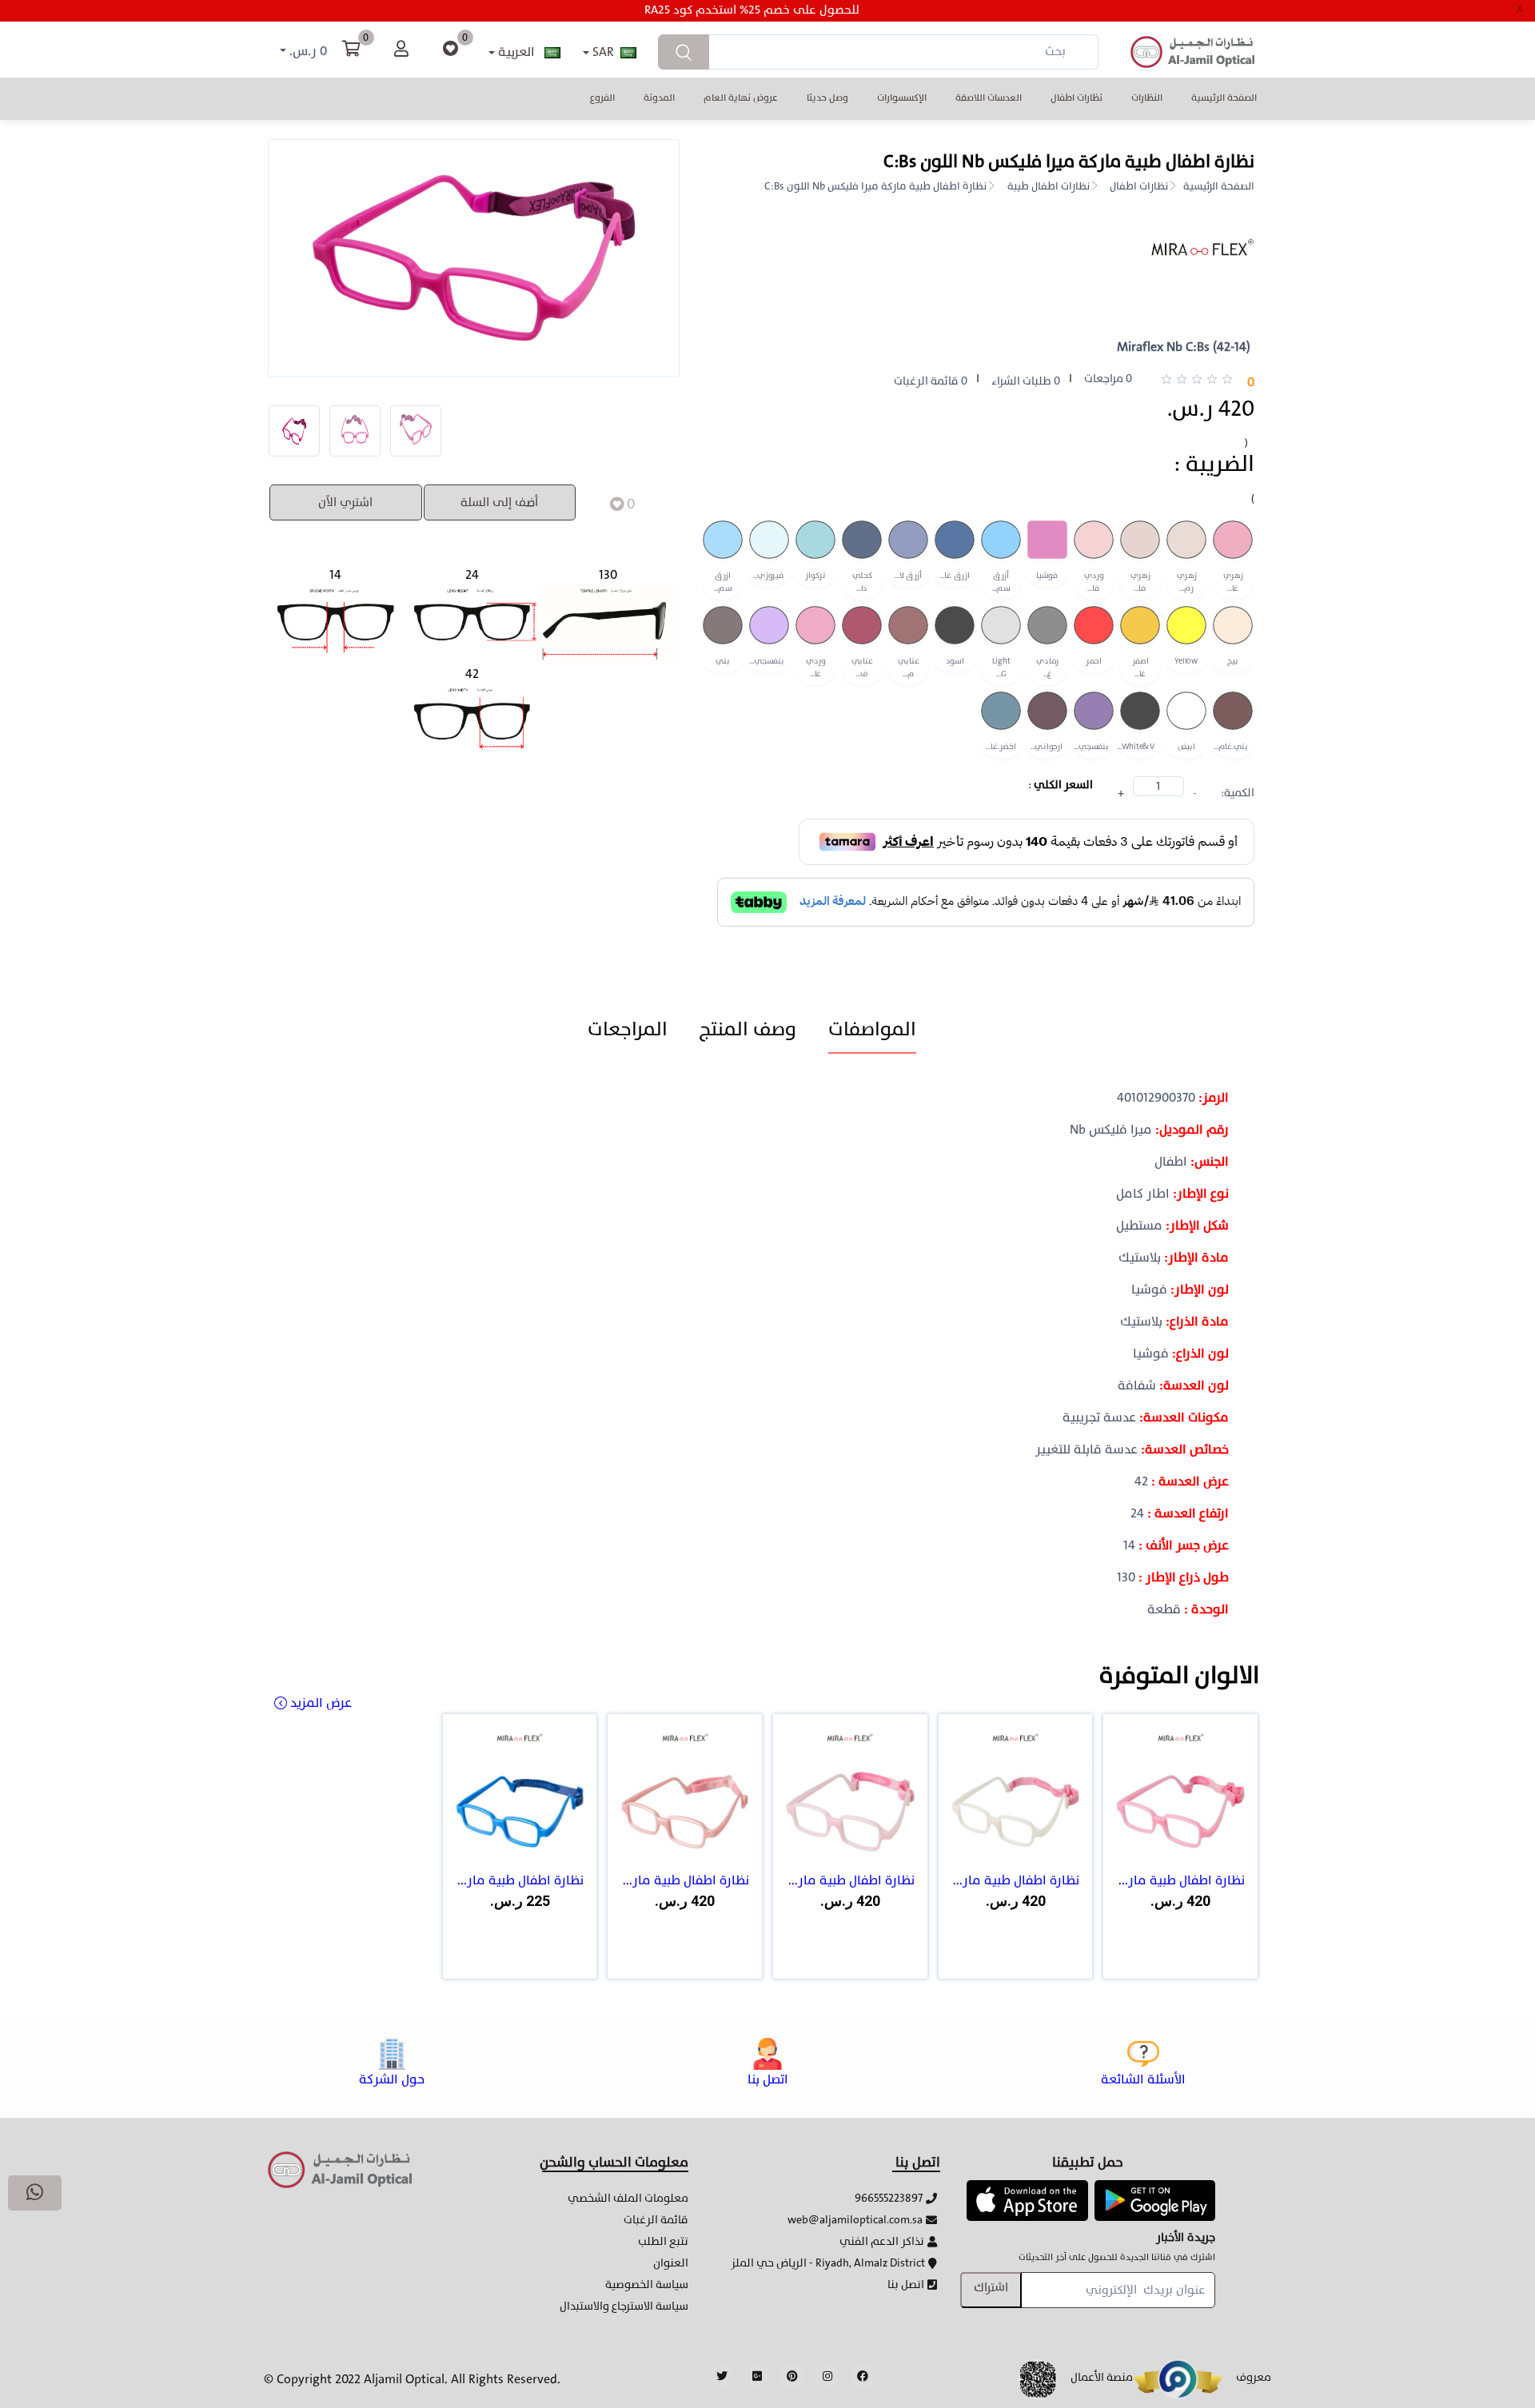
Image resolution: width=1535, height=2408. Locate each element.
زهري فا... (1140, 582)
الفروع (602, 98)
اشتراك (991, 2288)
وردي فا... (1094, 582)
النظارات (1147, 98)
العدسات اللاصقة (989, 98)
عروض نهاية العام (741, 98)
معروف (1254, 2377)
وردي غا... (816, 668)
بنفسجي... (766, 662)
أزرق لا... (908, 576)
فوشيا (1047, 576)
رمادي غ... (1048, 668)
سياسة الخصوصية (647, 2284)
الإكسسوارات (902, 98)
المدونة (659, 98)
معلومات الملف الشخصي (628, 2198)
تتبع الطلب (663, 2241)
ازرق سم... (723, 582)
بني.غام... (1231, 747)
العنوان (671, 2263)
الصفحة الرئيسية (1224, 98)
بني (723, 662)
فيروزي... (769, 576)
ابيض (1186, 747)
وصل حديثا (827, 98)
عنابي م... (909, 668)
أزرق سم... (1001, 582)
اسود (955, 662)
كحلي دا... (862, 582)
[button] (1027, 2199)
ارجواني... (1047, 747)
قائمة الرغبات (656, 2220)
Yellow (1186, 662)
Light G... (1001, 668)
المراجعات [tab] (628, 1029)
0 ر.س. (307, 52)
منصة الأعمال (1102, 2377)
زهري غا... (1233, 582)
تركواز (815, 576)
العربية (516, 52)
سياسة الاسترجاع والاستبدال (624, 2306)
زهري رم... (1187, 582)
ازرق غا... (954, 576)
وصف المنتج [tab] (748, 1029)
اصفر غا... (1140, 668)
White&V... (1137, 747)
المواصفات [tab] (872, 1029)
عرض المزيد (321, 1703)
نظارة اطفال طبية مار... (1182, 1880)
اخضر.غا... (1001, 747)
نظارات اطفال (1076, 98)
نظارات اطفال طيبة (1049, 187)
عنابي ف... (862, 668)
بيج (1232, 662)
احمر (1094, 662)
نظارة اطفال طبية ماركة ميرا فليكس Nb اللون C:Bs (875, 187)
